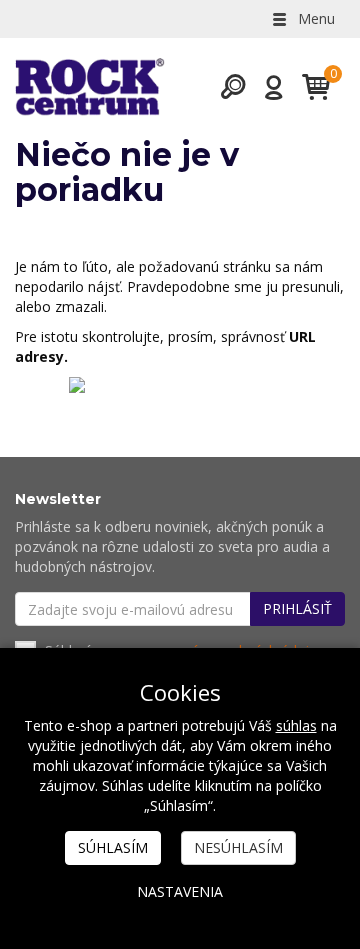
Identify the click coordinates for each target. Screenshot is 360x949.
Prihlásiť (297, 608)
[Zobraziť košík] (308, 87)
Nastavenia (180, 891)
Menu (314, 18)
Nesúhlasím (238, 847)
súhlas (296, 725)
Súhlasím (113, 847)
